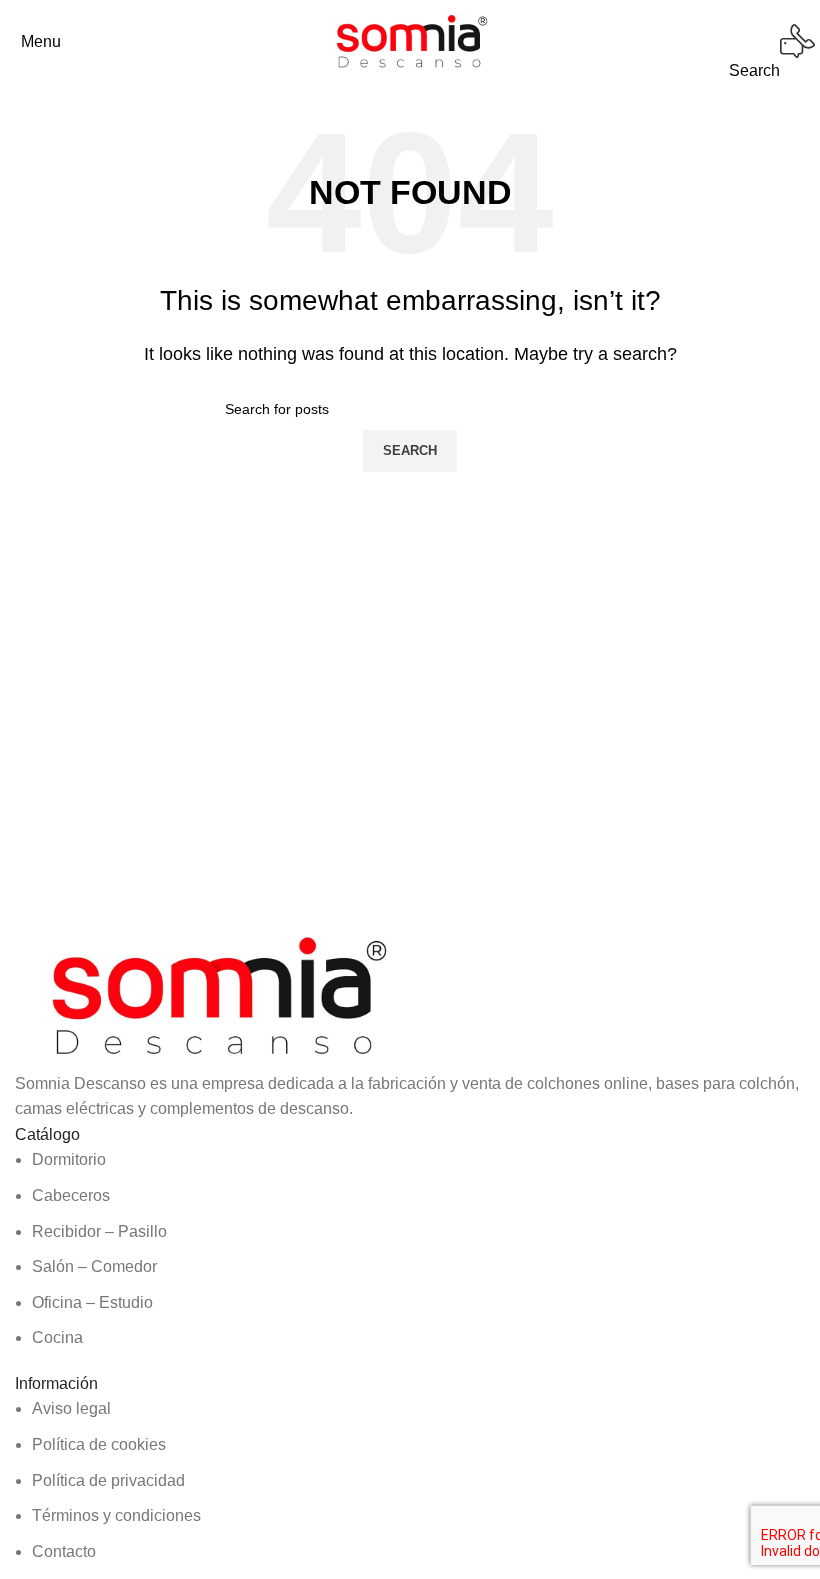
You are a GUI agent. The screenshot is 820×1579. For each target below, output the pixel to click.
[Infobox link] (410, 41)
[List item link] (410, 1249)
